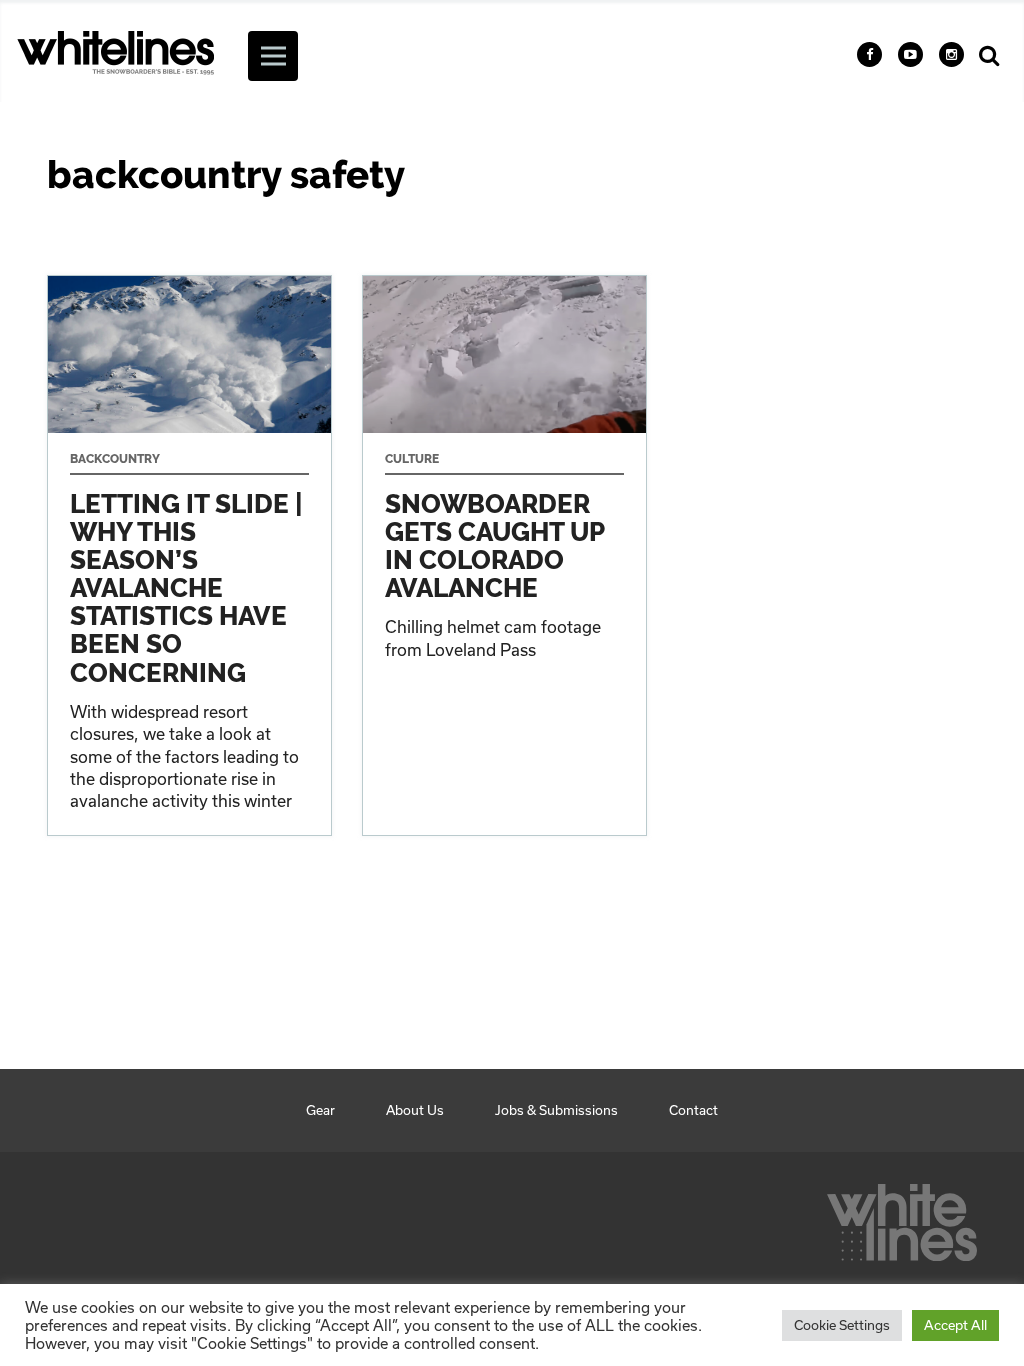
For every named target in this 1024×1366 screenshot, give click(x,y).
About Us (415, 1110)
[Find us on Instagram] (951, 54)
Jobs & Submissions (556, 1110)
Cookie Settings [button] (842, 1325)
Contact (693, 1110)
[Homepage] (902, 1217)
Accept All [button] (955, 1325)
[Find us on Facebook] (869, 54)
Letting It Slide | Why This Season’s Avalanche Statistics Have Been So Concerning (189, 555)
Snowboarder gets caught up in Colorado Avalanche (504, 555)
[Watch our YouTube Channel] (910, 54)
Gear (320, 1110)
